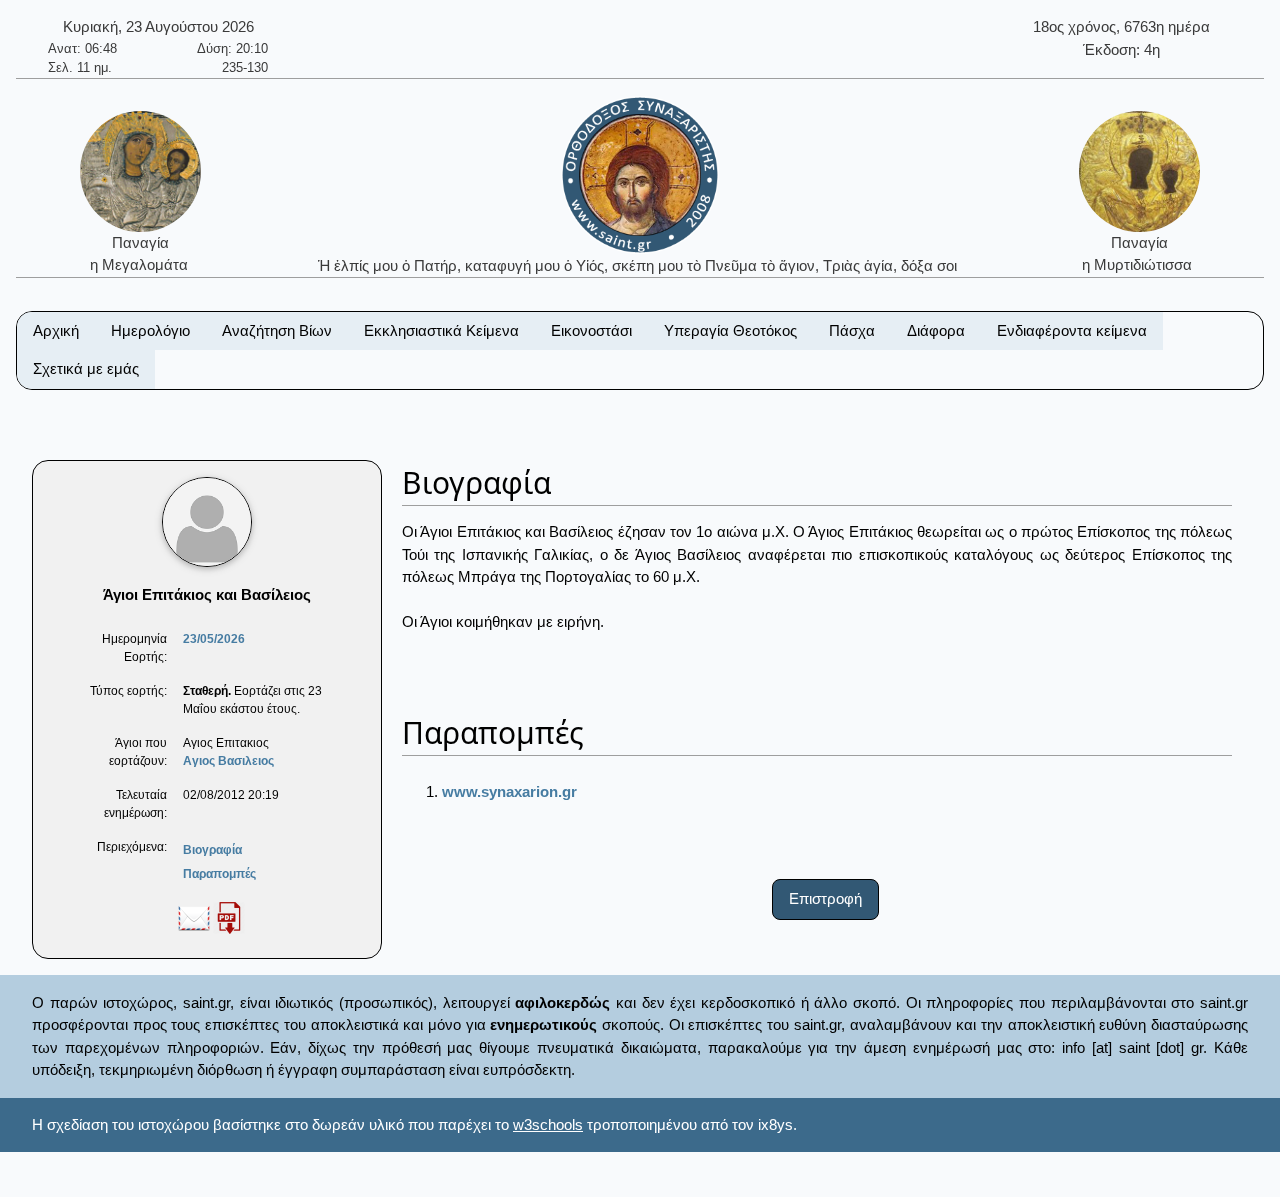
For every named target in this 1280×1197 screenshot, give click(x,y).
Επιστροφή (825, 898)
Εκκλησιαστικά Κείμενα (441, 330)
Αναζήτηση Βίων (277, 330)
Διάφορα (936, 330)
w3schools (548, 1124)
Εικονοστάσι (591, 330)
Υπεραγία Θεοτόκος (730, 330)
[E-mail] (194, 917)
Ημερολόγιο (150, 330)
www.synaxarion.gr (509, 791)
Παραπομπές (219, 874)
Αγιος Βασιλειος (228, 761)
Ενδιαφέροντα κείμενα (1072, 330)
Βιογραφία (212, 850)
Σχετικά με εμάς (86, 368)
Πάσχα (852, 330)
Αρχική (56, 330)
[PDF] (229, 917)
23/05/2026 (214, 639)
